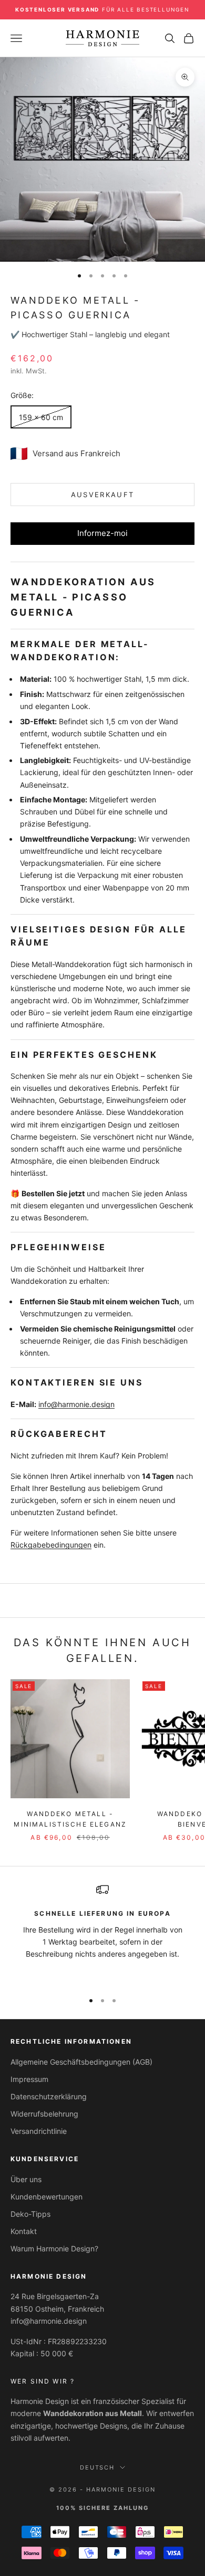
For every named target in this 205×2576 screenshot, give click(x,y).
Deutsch (98, 2467)
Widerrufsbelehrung (44, 2114)
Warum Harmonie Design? (54, 2248)
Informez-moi (102, 533)
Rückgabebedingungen (51, 1545)
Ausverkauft (103, 495)
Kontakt (24, 2231)
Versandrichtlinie (39, 2131)
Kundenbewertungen (47, 2197)
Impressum (29, 2079)
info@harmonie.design (76, 1404)
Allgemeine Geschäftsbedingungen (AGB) (81, 2062)
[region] (102, 1933)
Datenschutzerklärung (49, 2096)
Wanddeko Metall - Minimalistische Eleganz (70, 1819)
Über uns (26, 2179)
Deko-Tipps (30, 2214)
